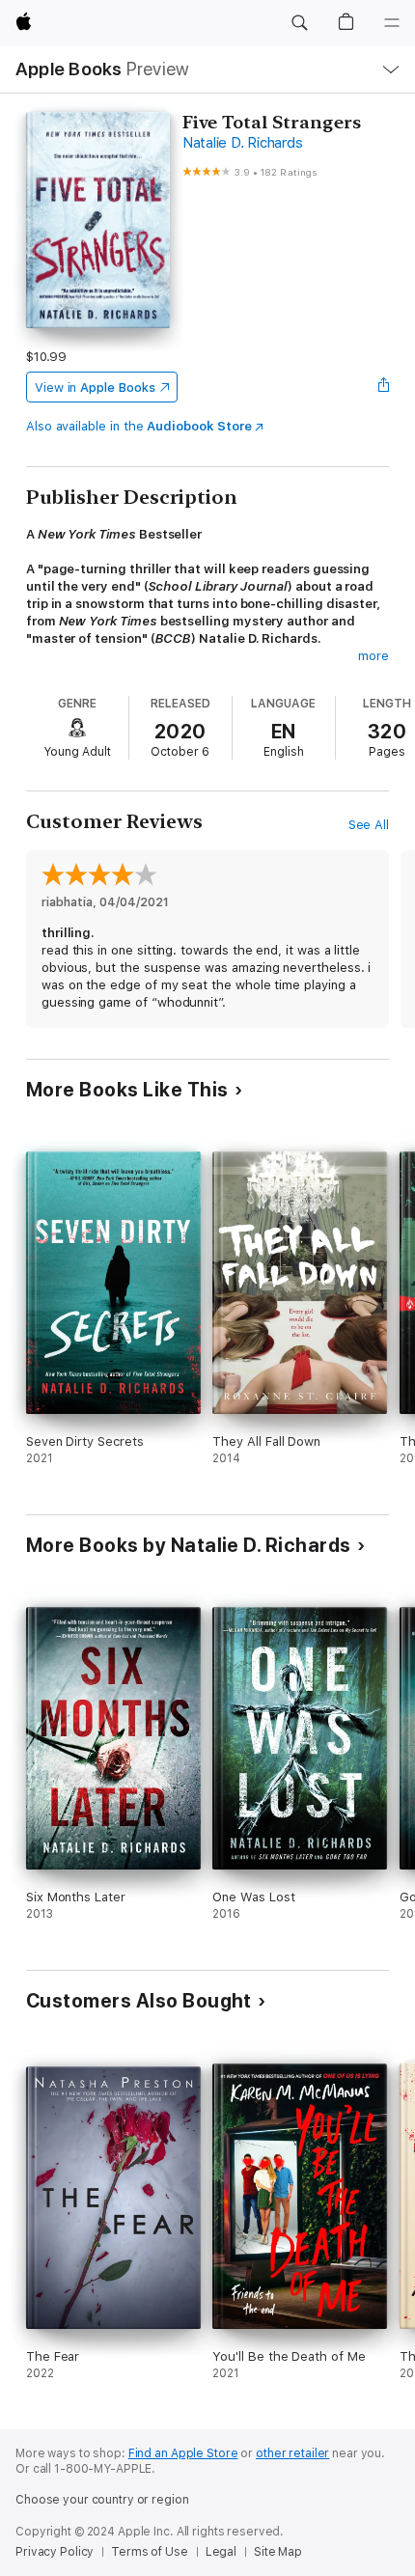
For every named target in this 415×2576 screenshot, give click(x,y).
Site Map (278, 2552)
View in (95, 388)
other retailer (292, 2453)
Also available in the (139, 426)
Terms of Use (150, 2552)
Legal (221, 2552)
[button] (299, 23)
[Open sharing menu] (383, 387)
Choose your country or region (102, 2500)
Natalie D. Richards (242, 143)
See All (369, 825)
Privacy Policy (55, 2552)
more (373, 656)
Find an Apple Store (183, 2453)
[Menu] (392, 23)
